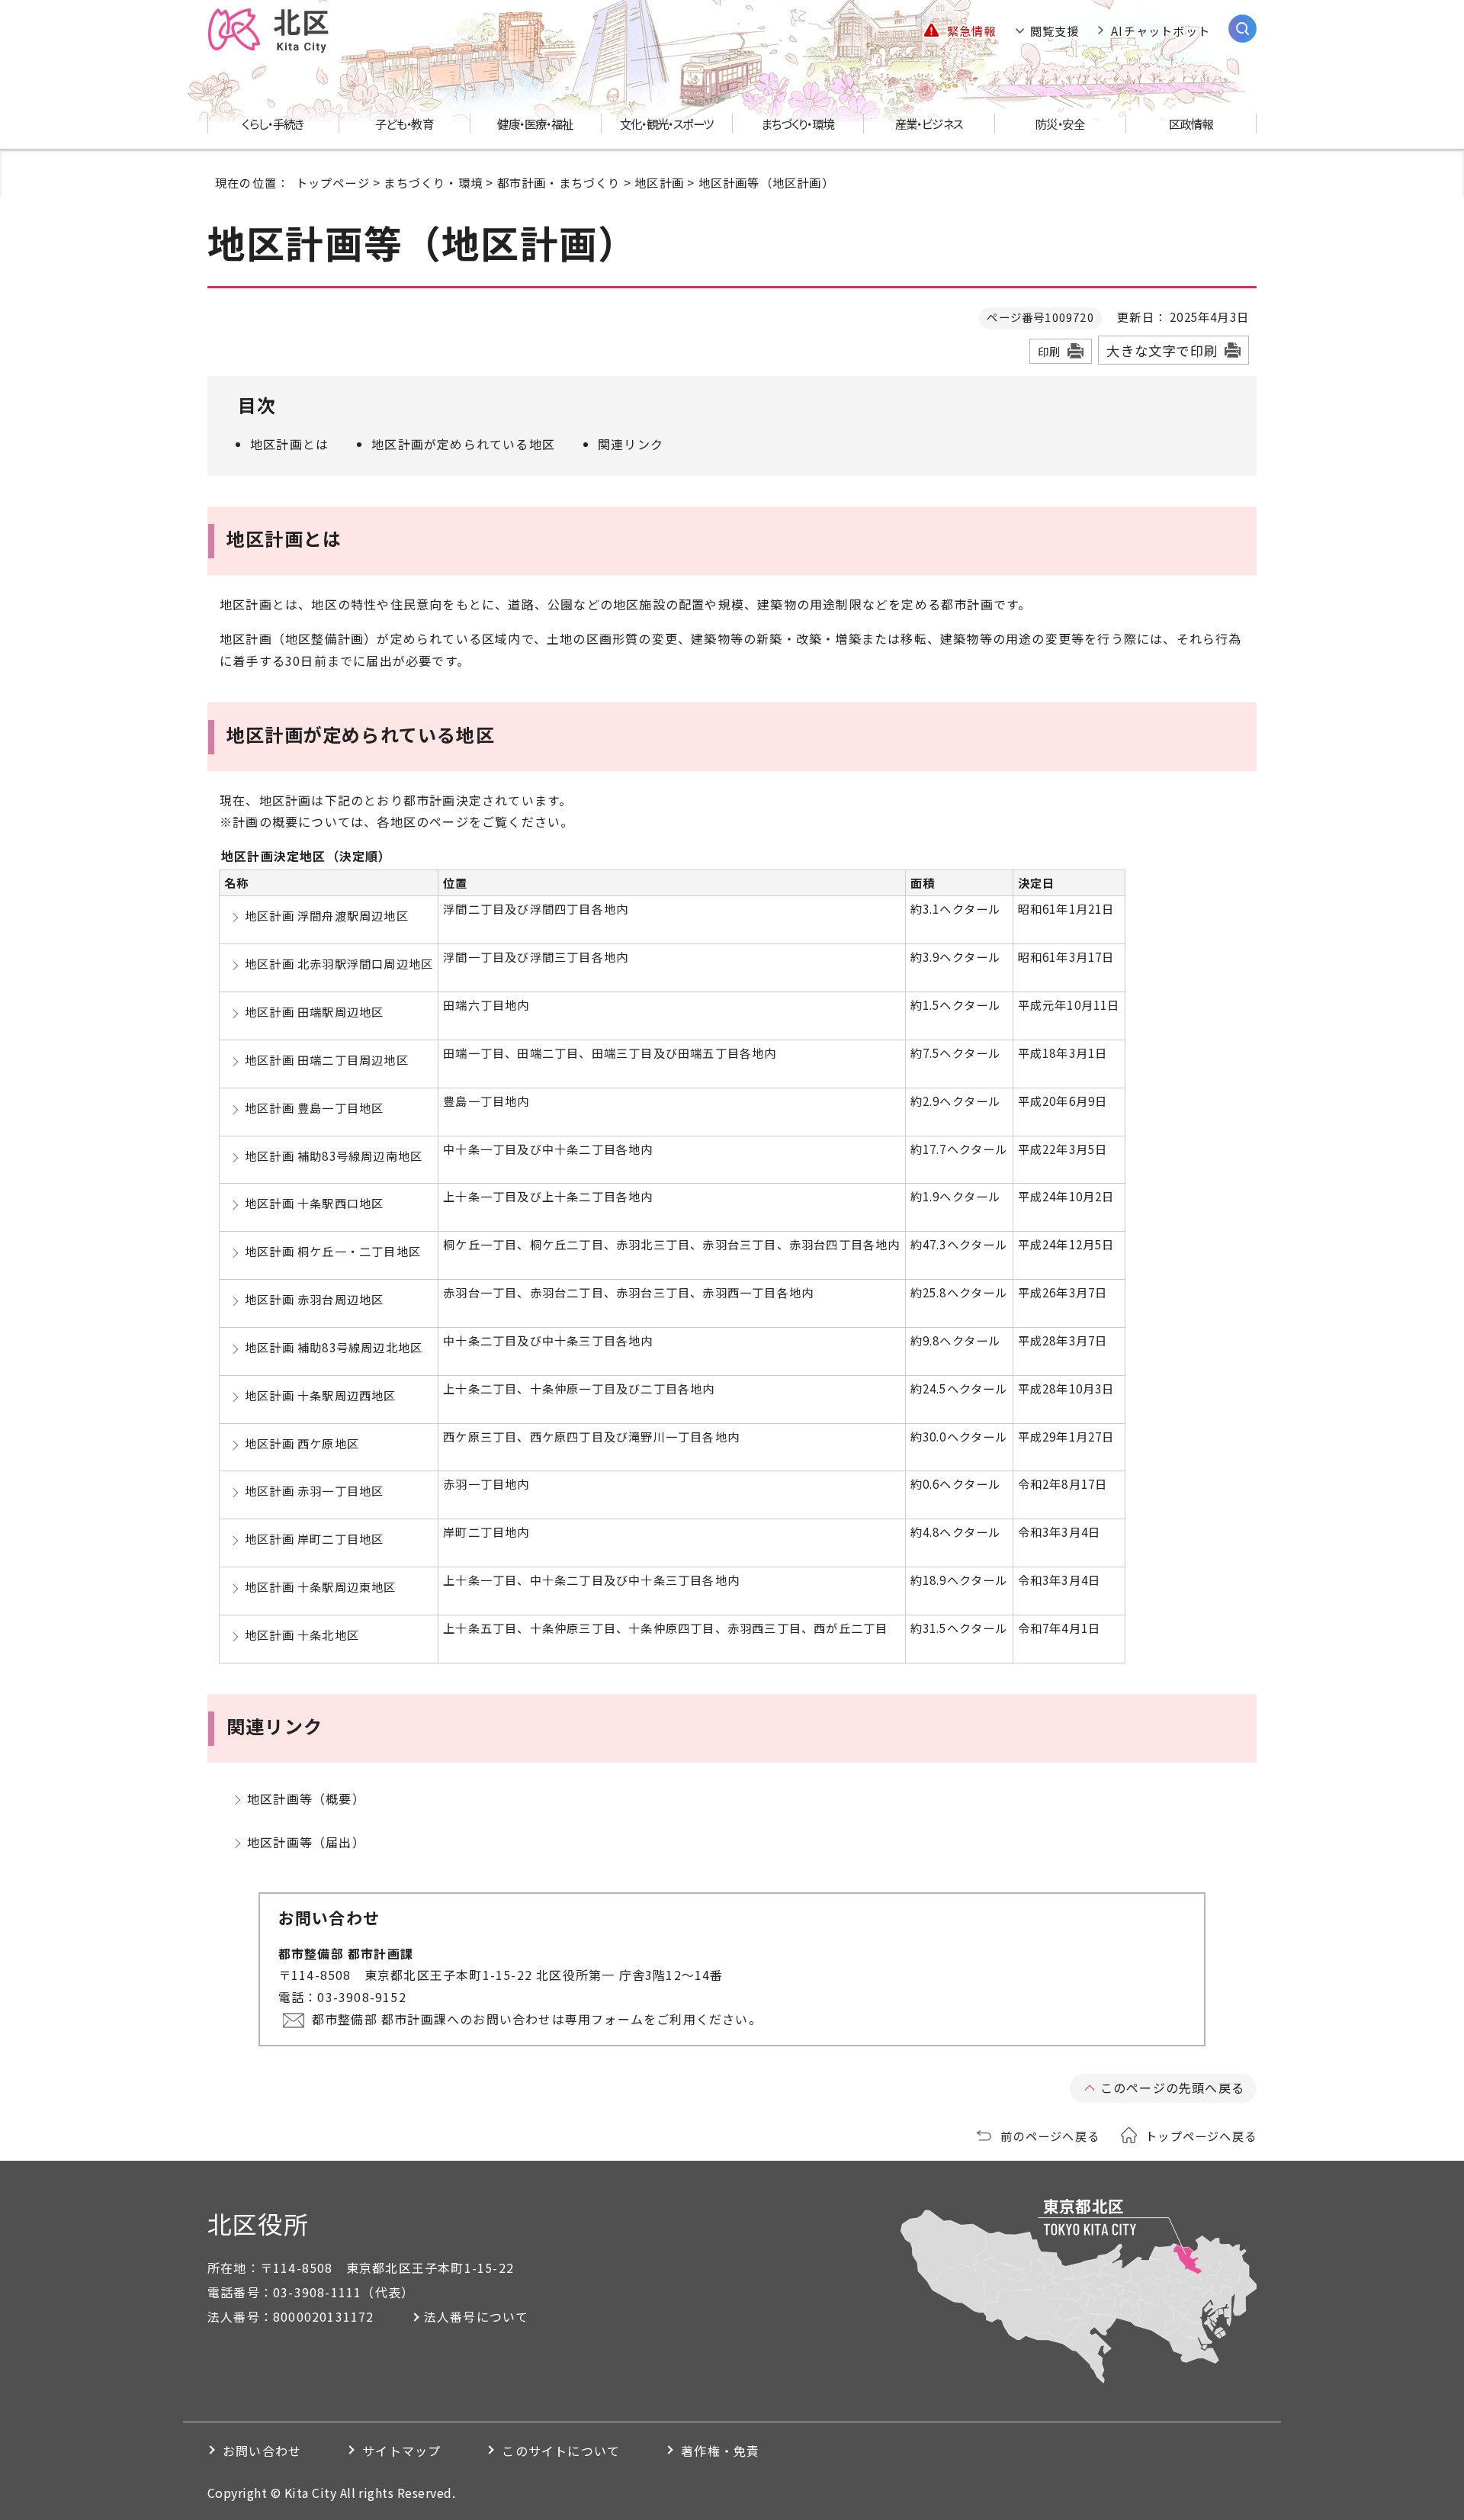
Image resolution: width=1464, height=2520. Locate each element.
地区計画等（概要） (306, 1798)
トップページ (333, 182)
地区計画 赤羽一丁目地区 (314, 1490)
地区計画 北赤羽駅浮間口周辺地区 (339, 963)
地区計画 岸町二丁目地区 (314, 1538)
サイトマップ (401, 2451)
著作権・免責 (720, 2451)
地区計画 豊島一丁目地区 (314, 1107)
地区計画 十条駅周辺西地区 (321, 1395)
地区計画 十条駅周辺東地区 (321, 1586)
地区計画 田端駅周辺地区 (314, 1011)
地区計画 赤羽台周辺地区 (314, 1299)
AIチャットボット (1161, 31)
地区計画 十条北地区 (302, 1634)
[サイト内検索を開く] (1242, 29)
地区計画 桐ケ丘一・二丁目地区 (333, 1251)
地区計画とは (289, 444)
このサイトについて (561, 2451)
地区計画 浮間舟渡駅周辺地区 (327, 915)
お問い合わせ (262, 2451)
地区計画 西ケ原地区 (302, 1443)
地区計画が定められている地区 (463, 444)
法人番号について (477, 2316)
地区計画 (659, 182)
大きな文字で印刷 (1162, 350)
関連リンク (631, 444)
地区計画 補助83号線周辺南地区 (334, 1156)
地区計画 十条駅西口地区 (314, 1203)
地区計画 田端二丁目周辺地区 (327, 1059)
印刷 (1049, 351)
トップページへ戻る (1201, 2136)
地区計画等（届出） (306, 1842)
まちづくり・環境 (433, 182)
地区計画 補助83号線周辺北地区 (334, 1347)
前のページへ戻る (1050, 2136)
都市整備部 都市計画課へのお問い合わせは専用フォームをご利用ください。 (537, 2019)
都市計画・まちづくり (559, 182)
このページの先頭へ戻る (1172, 2088)
